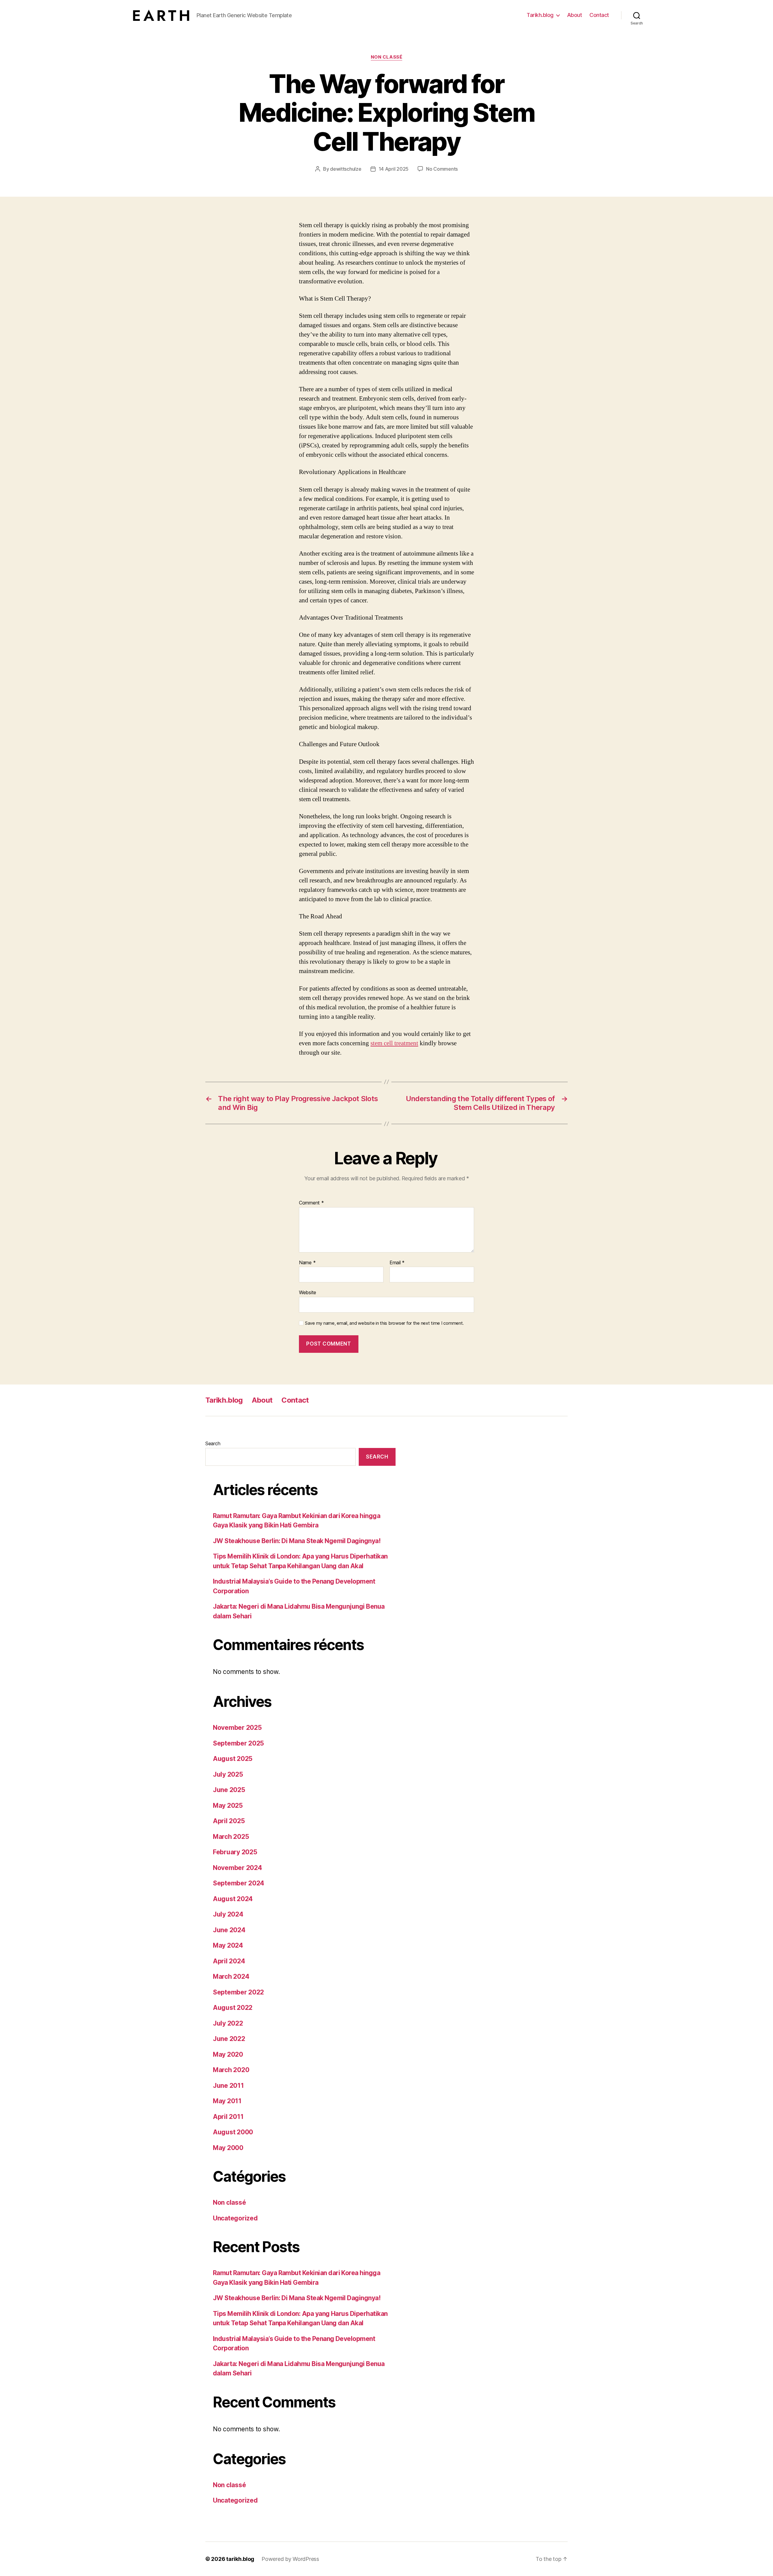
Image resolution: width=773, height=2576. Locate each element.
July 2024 (228, 1914)
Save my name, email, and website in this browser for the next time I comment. (384, 1323)
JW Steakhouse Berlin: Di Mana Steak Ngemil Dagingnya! (297, 1541)
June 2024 (229, 1930)
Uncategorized (235, 2218)
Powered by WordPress (290, 2559)
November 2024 (237, 1868)
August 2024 (233, 1899)
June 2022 (229, 2039)
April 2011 (228, 2117)
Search (213, 1443)
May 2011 (227, 2101)
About (575, 15)
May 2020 (228, 2054)
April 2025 (229, 1821)
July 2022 (228, 2023)
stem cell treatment (394, 1043)
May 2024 (228, 1945)
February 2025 (235, 1852)
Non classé (387, 57)
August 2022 (233, 2008)
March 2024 (231, 1976)
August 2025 (233, 1759)
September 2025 (238, 1743)
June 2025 (229, 1790)
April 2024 (229, 1961)
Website (308, 1292)
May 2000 (228, 2148)
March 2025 (231, 1837)
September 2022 (238, 1992)
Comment (311, 1203)
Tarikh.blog (540, 15)
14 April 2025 (394, 169)
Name (307, 1263)
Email (397, 1263)
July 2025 (228, 1774)
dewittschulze (346, 169)
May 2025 (228, 1805)
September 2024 (239, 1883)
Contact (599, 15)
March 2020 (231, 2070)
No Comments (442, 169)
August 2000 (233, 2132)
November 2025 (237, 1728)
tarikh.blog (240, 2559)
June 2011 (228, 2086)
